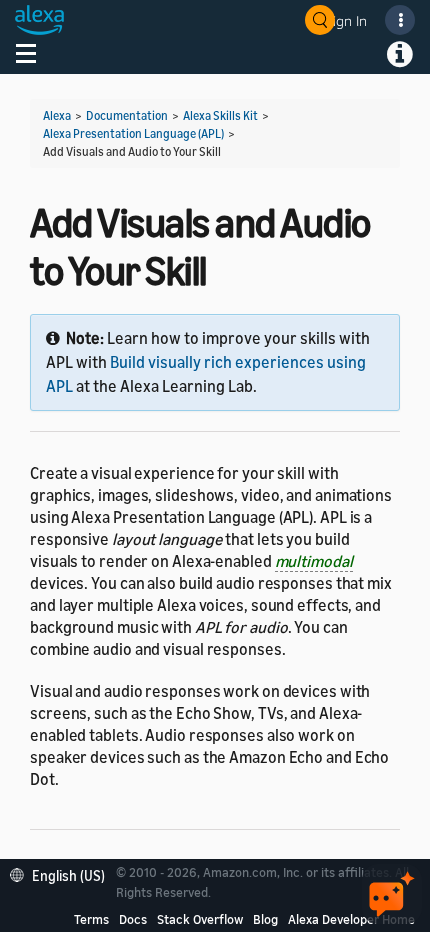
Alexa (57, 115)
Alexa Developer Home (351, 919)
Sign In (346, 20)
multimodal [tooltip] (314, 561)
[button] (62, 873)
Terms (91, 919)
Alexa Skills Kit (220, 115)
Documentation (127, 115)
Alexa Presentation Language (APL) (133, 133)
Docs (133, 919)
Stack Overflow (200, 919)
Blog (265, 919)
